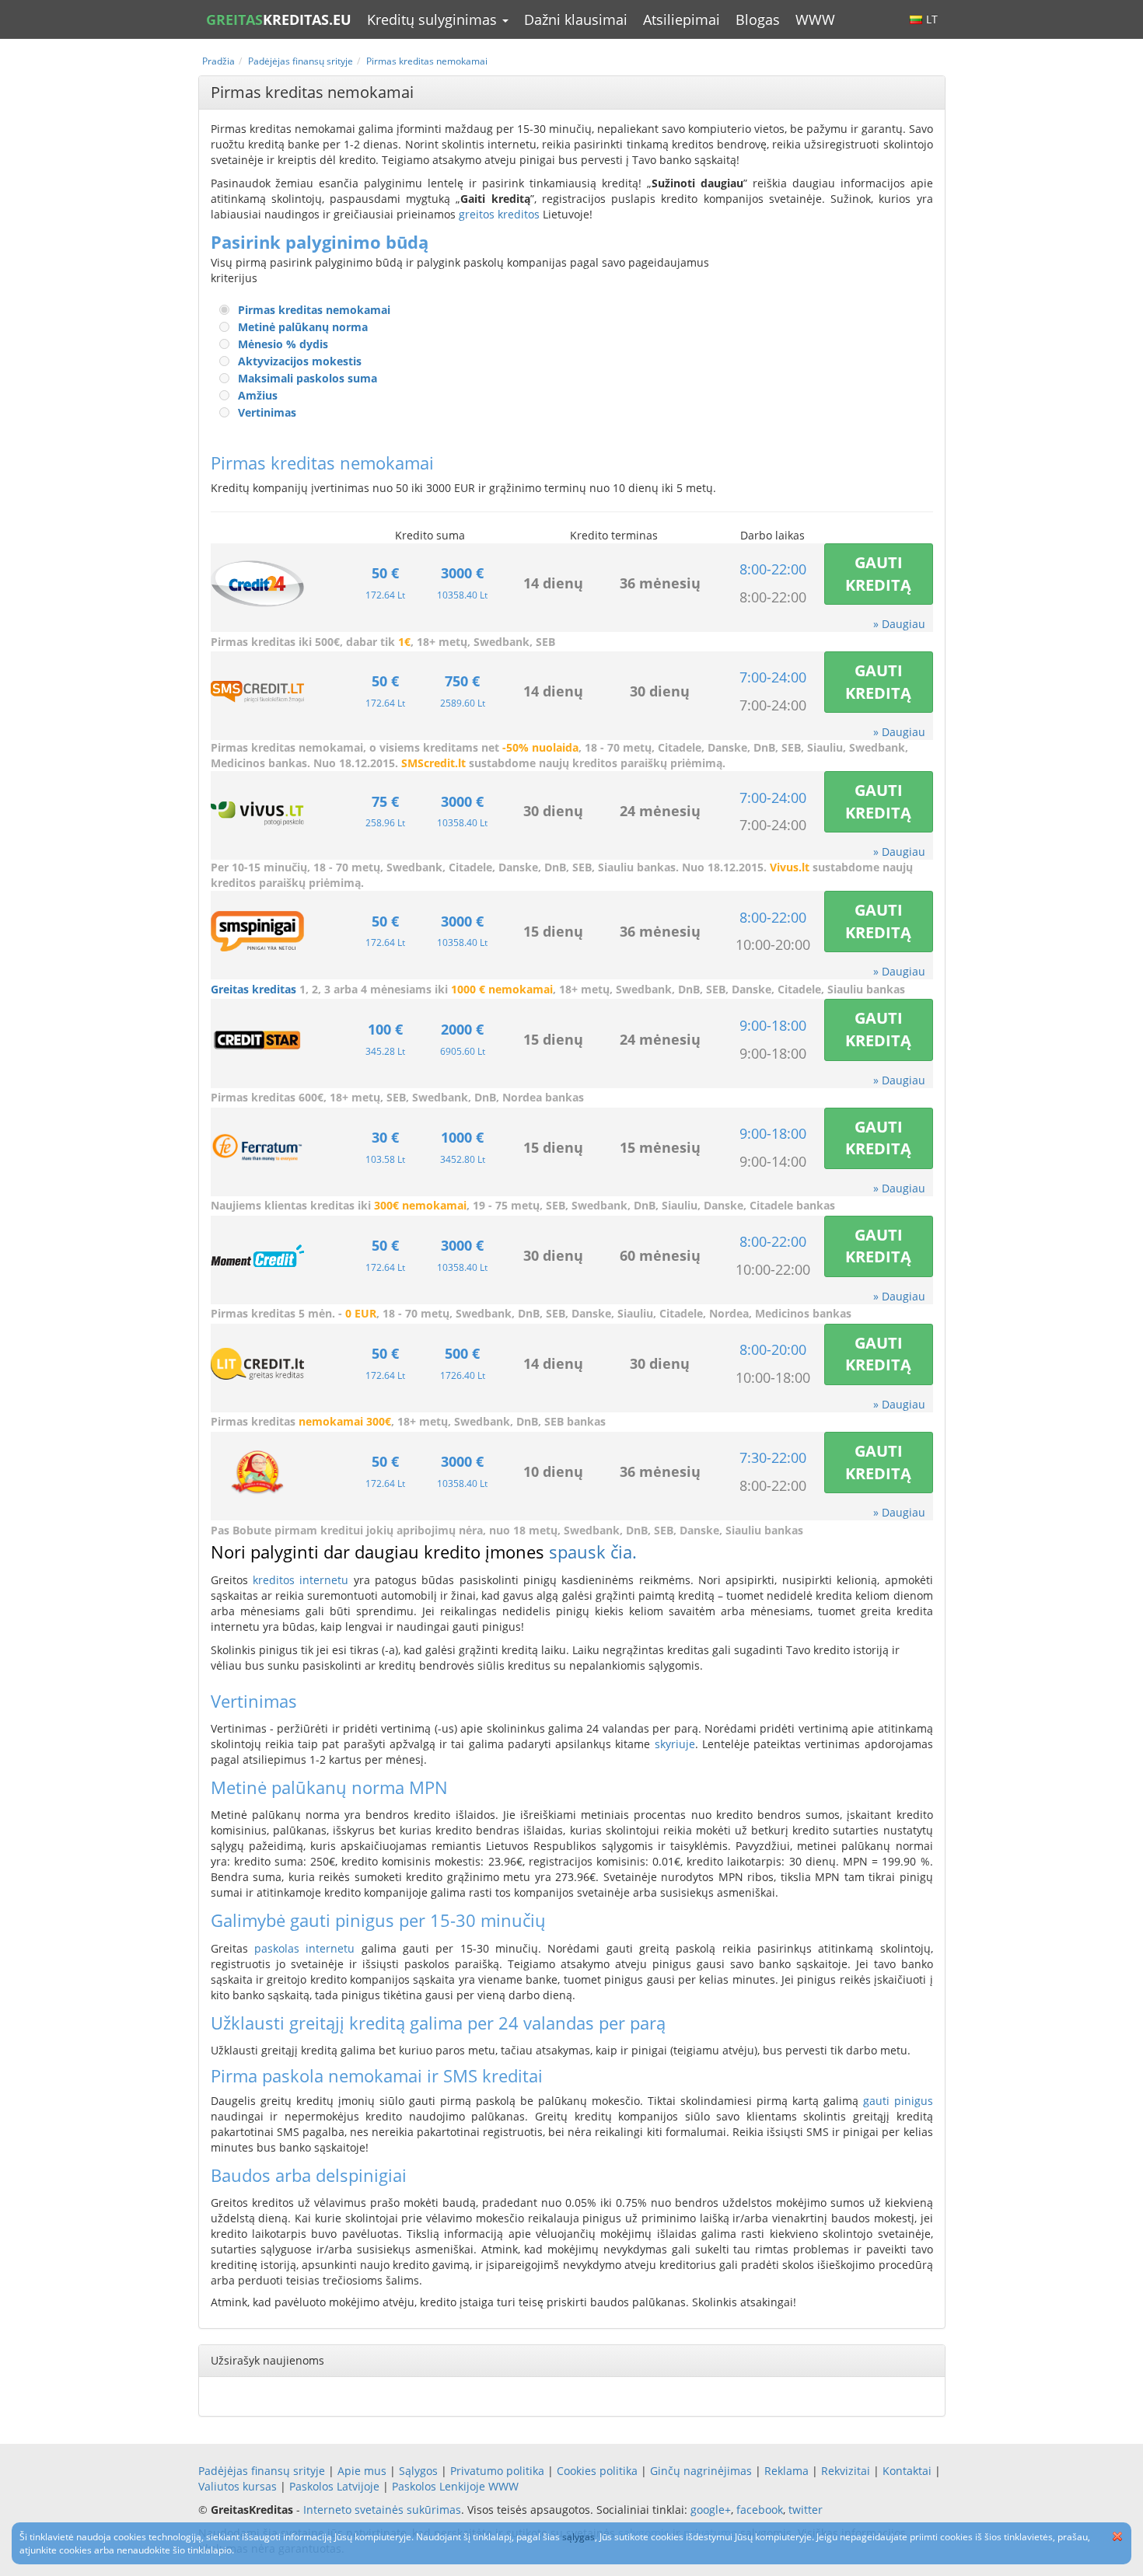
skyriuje (675, 1744)
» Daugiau (899, 624)
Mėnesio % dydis (283, 344)
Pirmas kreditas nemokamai (314, 310)
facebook (760, 2510)
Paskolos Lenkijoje (439, 2486)
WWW (815, 19)
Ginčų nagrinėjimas (701, 2471)
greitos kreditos (499, 214)
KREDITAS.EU (279, 19)
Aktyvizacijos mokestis (300, 361)
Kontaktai (907, 2471)
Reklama (786, 2471)
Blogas (758, 19)
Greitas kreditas (253, 989)
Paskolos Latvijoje (334, 2486)
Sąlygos (418, 2471)
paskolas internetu (304, 1948)
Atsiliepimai (682, 19)
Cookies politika (597, 2471)
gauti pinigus (898, 2101)
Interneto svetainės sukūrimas (382, 2510)
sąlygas (578, 2537)
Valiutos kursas (238, 2486)
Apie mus (362, 2471)
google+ (711, 2510)
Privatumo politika (497, 2471)
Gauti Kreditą (878, 574)
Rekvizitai (846, 2471)
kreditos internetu (301, 1580)
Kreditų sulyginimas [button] (434, 19)
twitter (806, 2510)
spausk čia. (593, 1552)
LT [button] (932, 19)
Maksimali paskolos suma (308, 378)
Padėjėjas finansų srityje (262, 2471)
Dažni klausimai (576, 19)
